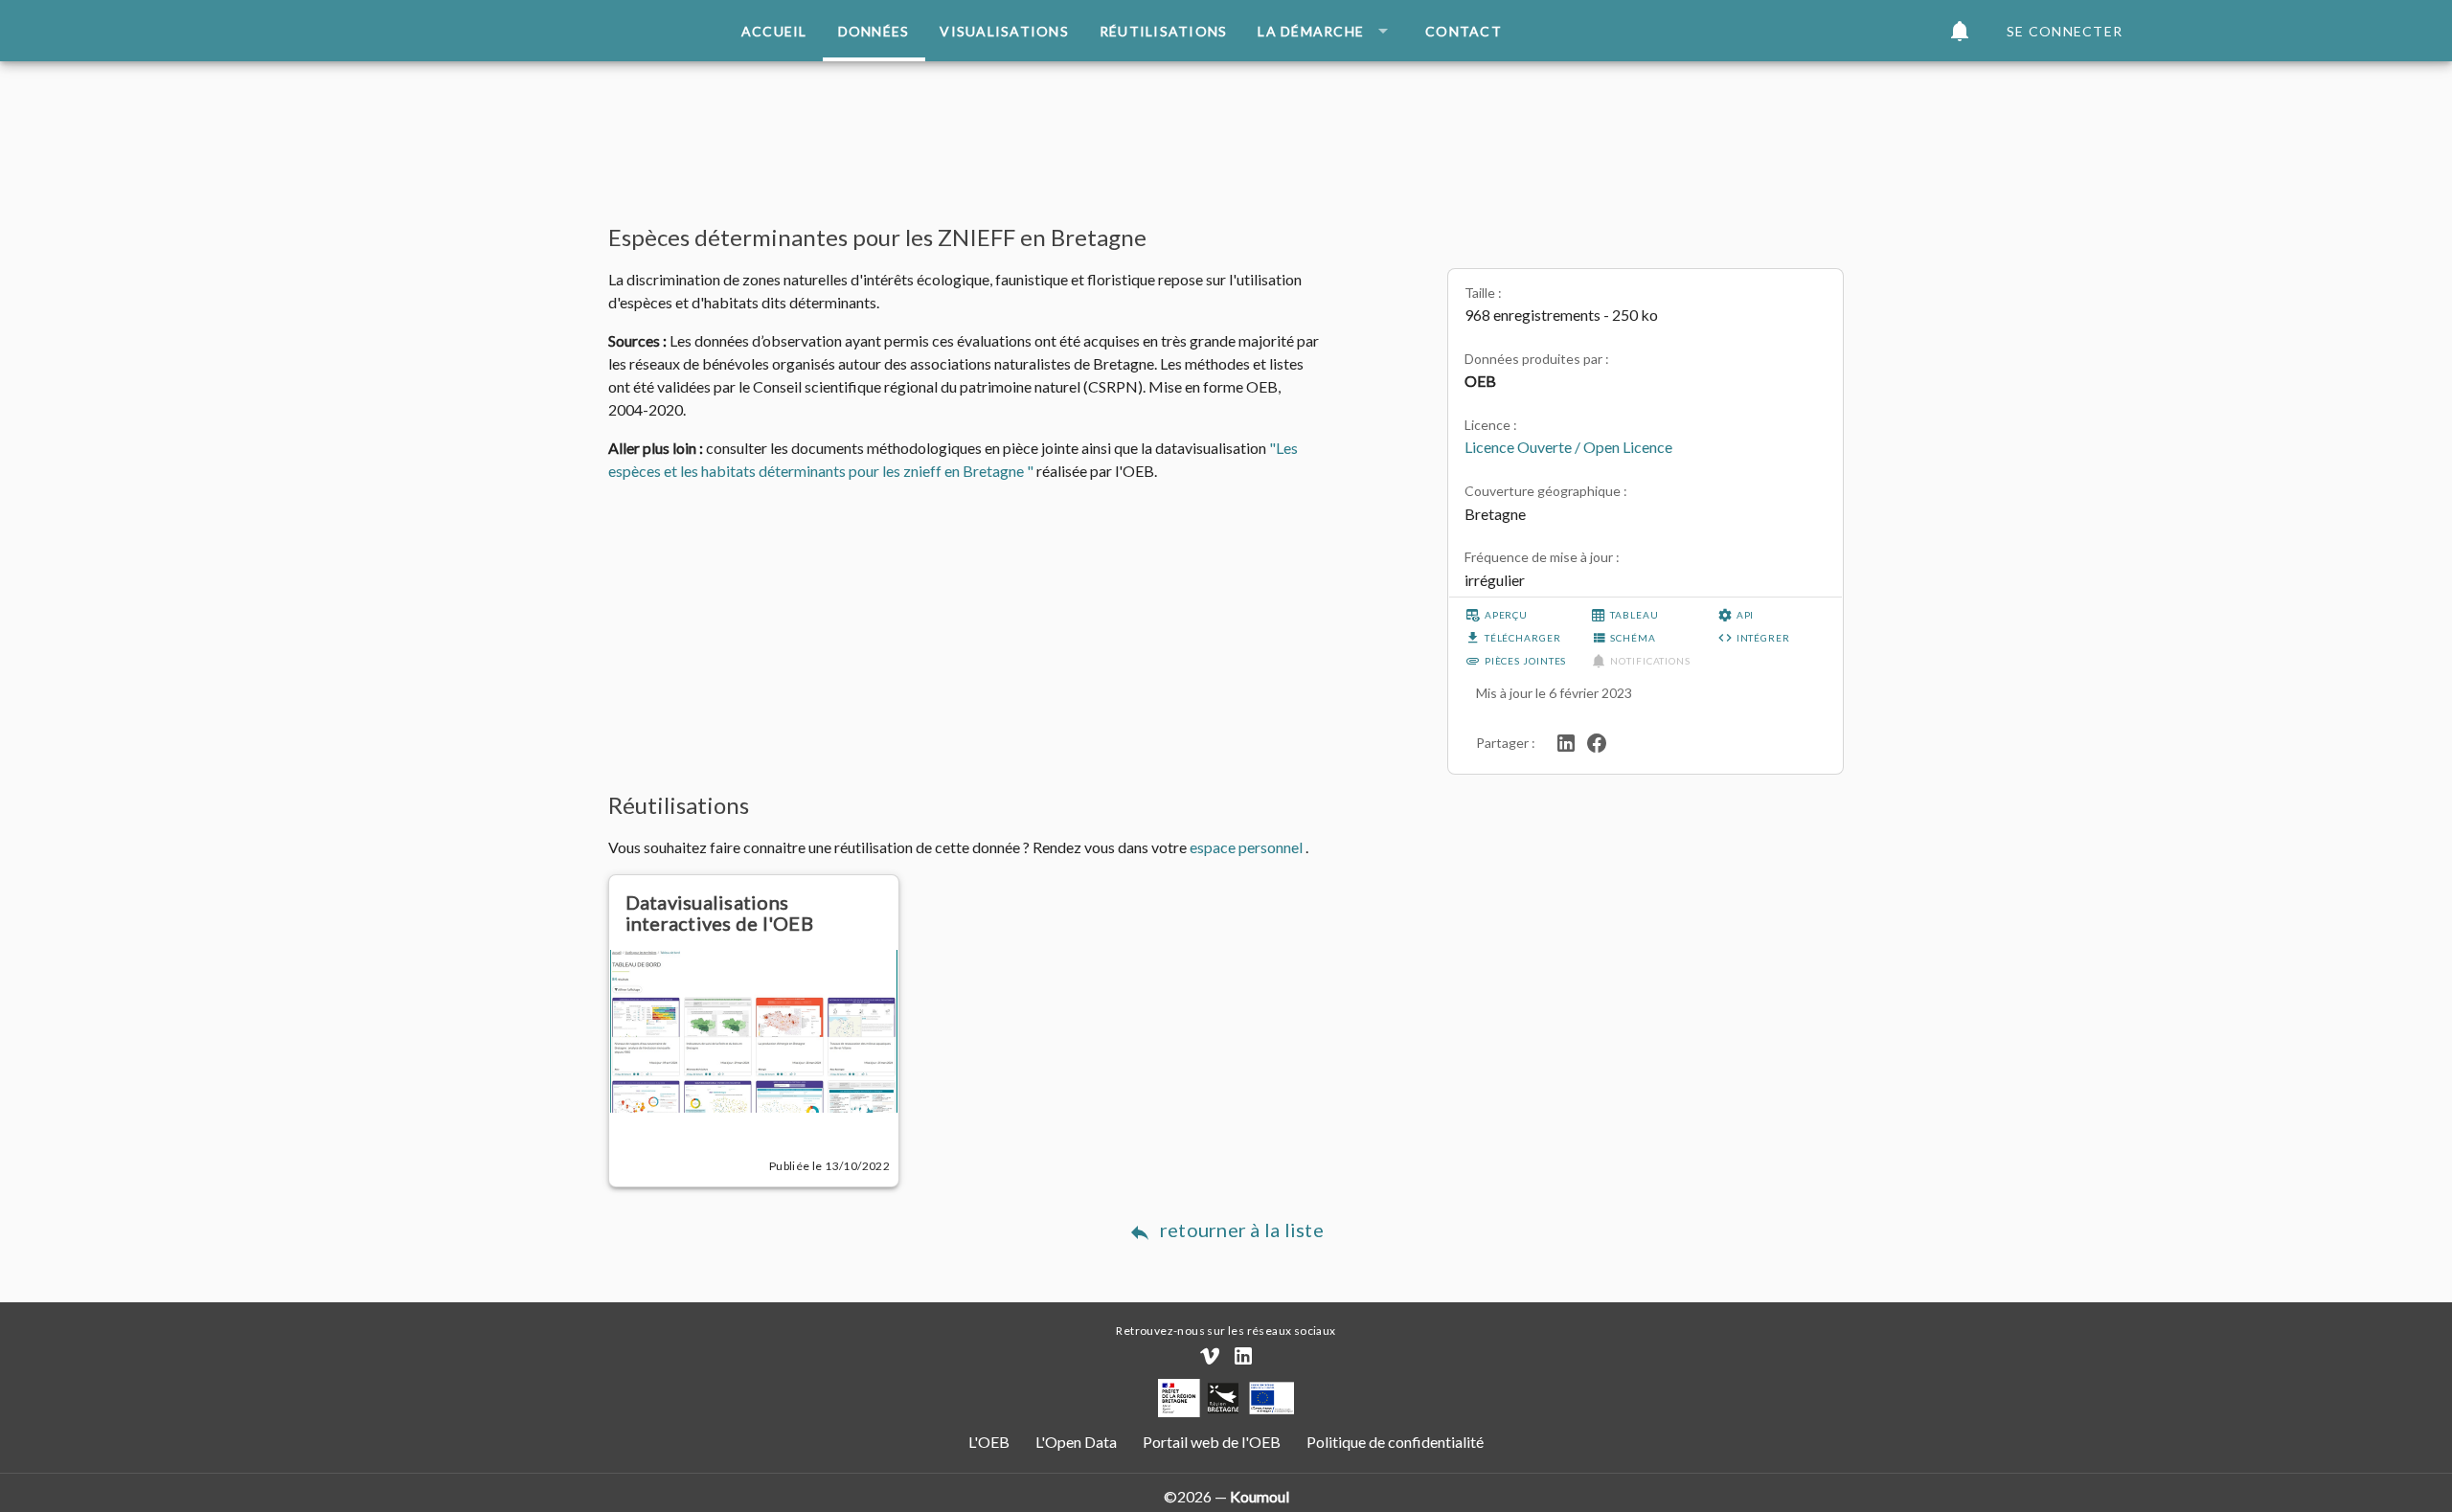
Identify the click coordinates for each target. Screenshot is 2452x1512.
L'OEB (990, 1442)
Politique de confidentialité (1394, 1442)
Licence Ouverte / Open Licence (1568, 447)
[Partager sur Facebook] (1597, 741)
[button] (1960, 31)
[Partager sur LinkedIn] (1566, 741)
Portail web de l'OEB (1212, 1442)
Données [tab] (874, 31)
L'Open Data (1078, 1442)
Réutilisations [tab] (1164, 31)
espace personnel (1248, 847)
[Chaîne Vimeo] (1210, 1356)
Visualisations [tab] (1004, 31)
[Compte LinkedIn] (1243, 1356)
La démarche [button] (1311, 31)
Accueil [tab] (774, 31)
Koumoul (1260, 1496)
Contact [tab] (1464, 31)
